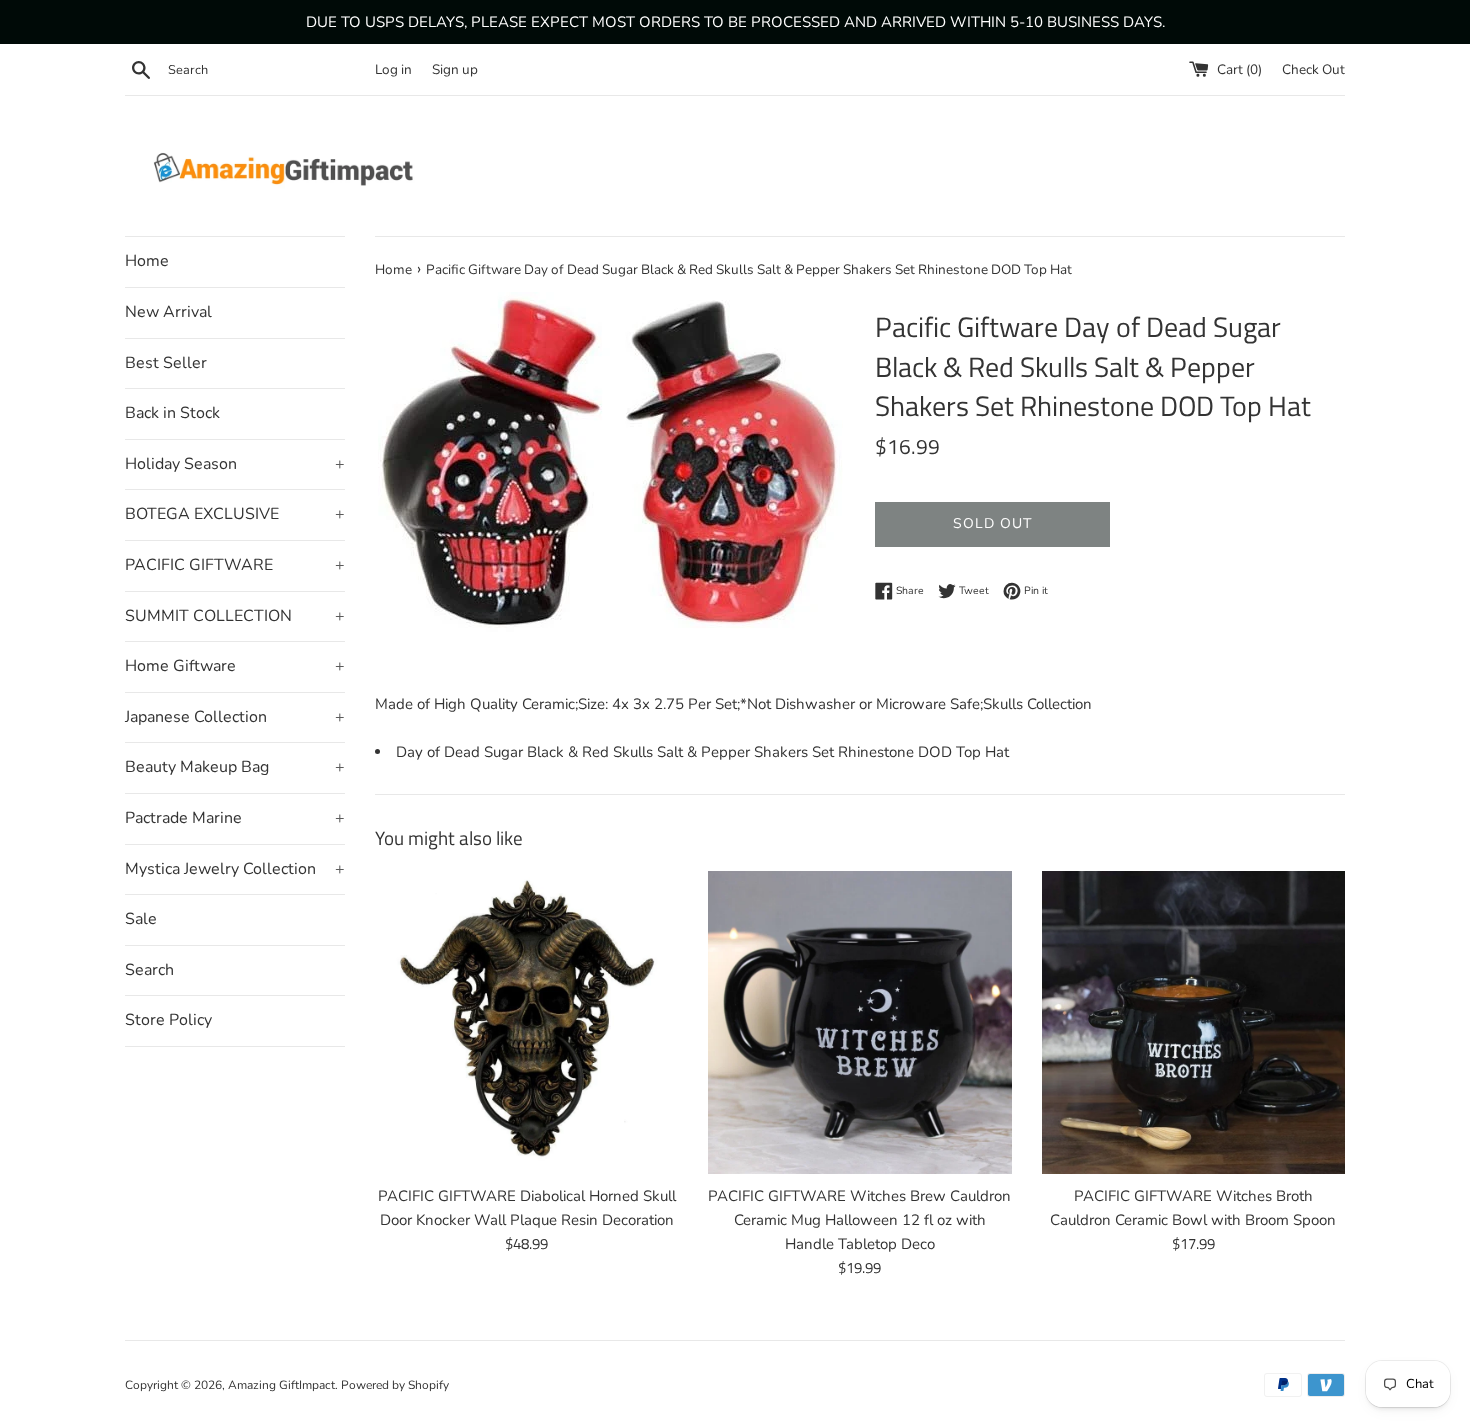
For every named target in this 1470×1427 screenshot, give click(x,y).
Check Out (1313, 69)
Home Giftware (235, 666)
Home (147, 261)
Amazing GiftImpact (281, 1385)
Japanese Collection (235, 717)
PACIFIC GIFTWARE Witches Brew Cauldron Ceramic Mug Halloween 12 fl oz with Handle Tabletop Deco (859, 1220)
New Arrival (168, 312)
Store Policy (168, 1020)
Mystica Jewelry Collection (235, 869)
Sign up (455, 69)
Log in (393, 69)
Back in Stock (172, 413)
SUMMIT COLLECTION (235, 616)
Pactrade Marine (235, 818)
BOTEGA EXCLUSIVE (235, 514)
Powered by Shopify (395, 1385)
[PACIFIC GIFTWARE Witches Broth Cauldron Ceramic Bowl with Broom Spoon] (1193, 1022)
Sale (141, 919)
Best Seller (166, 363)
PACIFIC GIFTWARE (235, 565)
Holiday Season (235, 464)
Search (149, 970)
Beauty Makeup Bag (235, 767)
